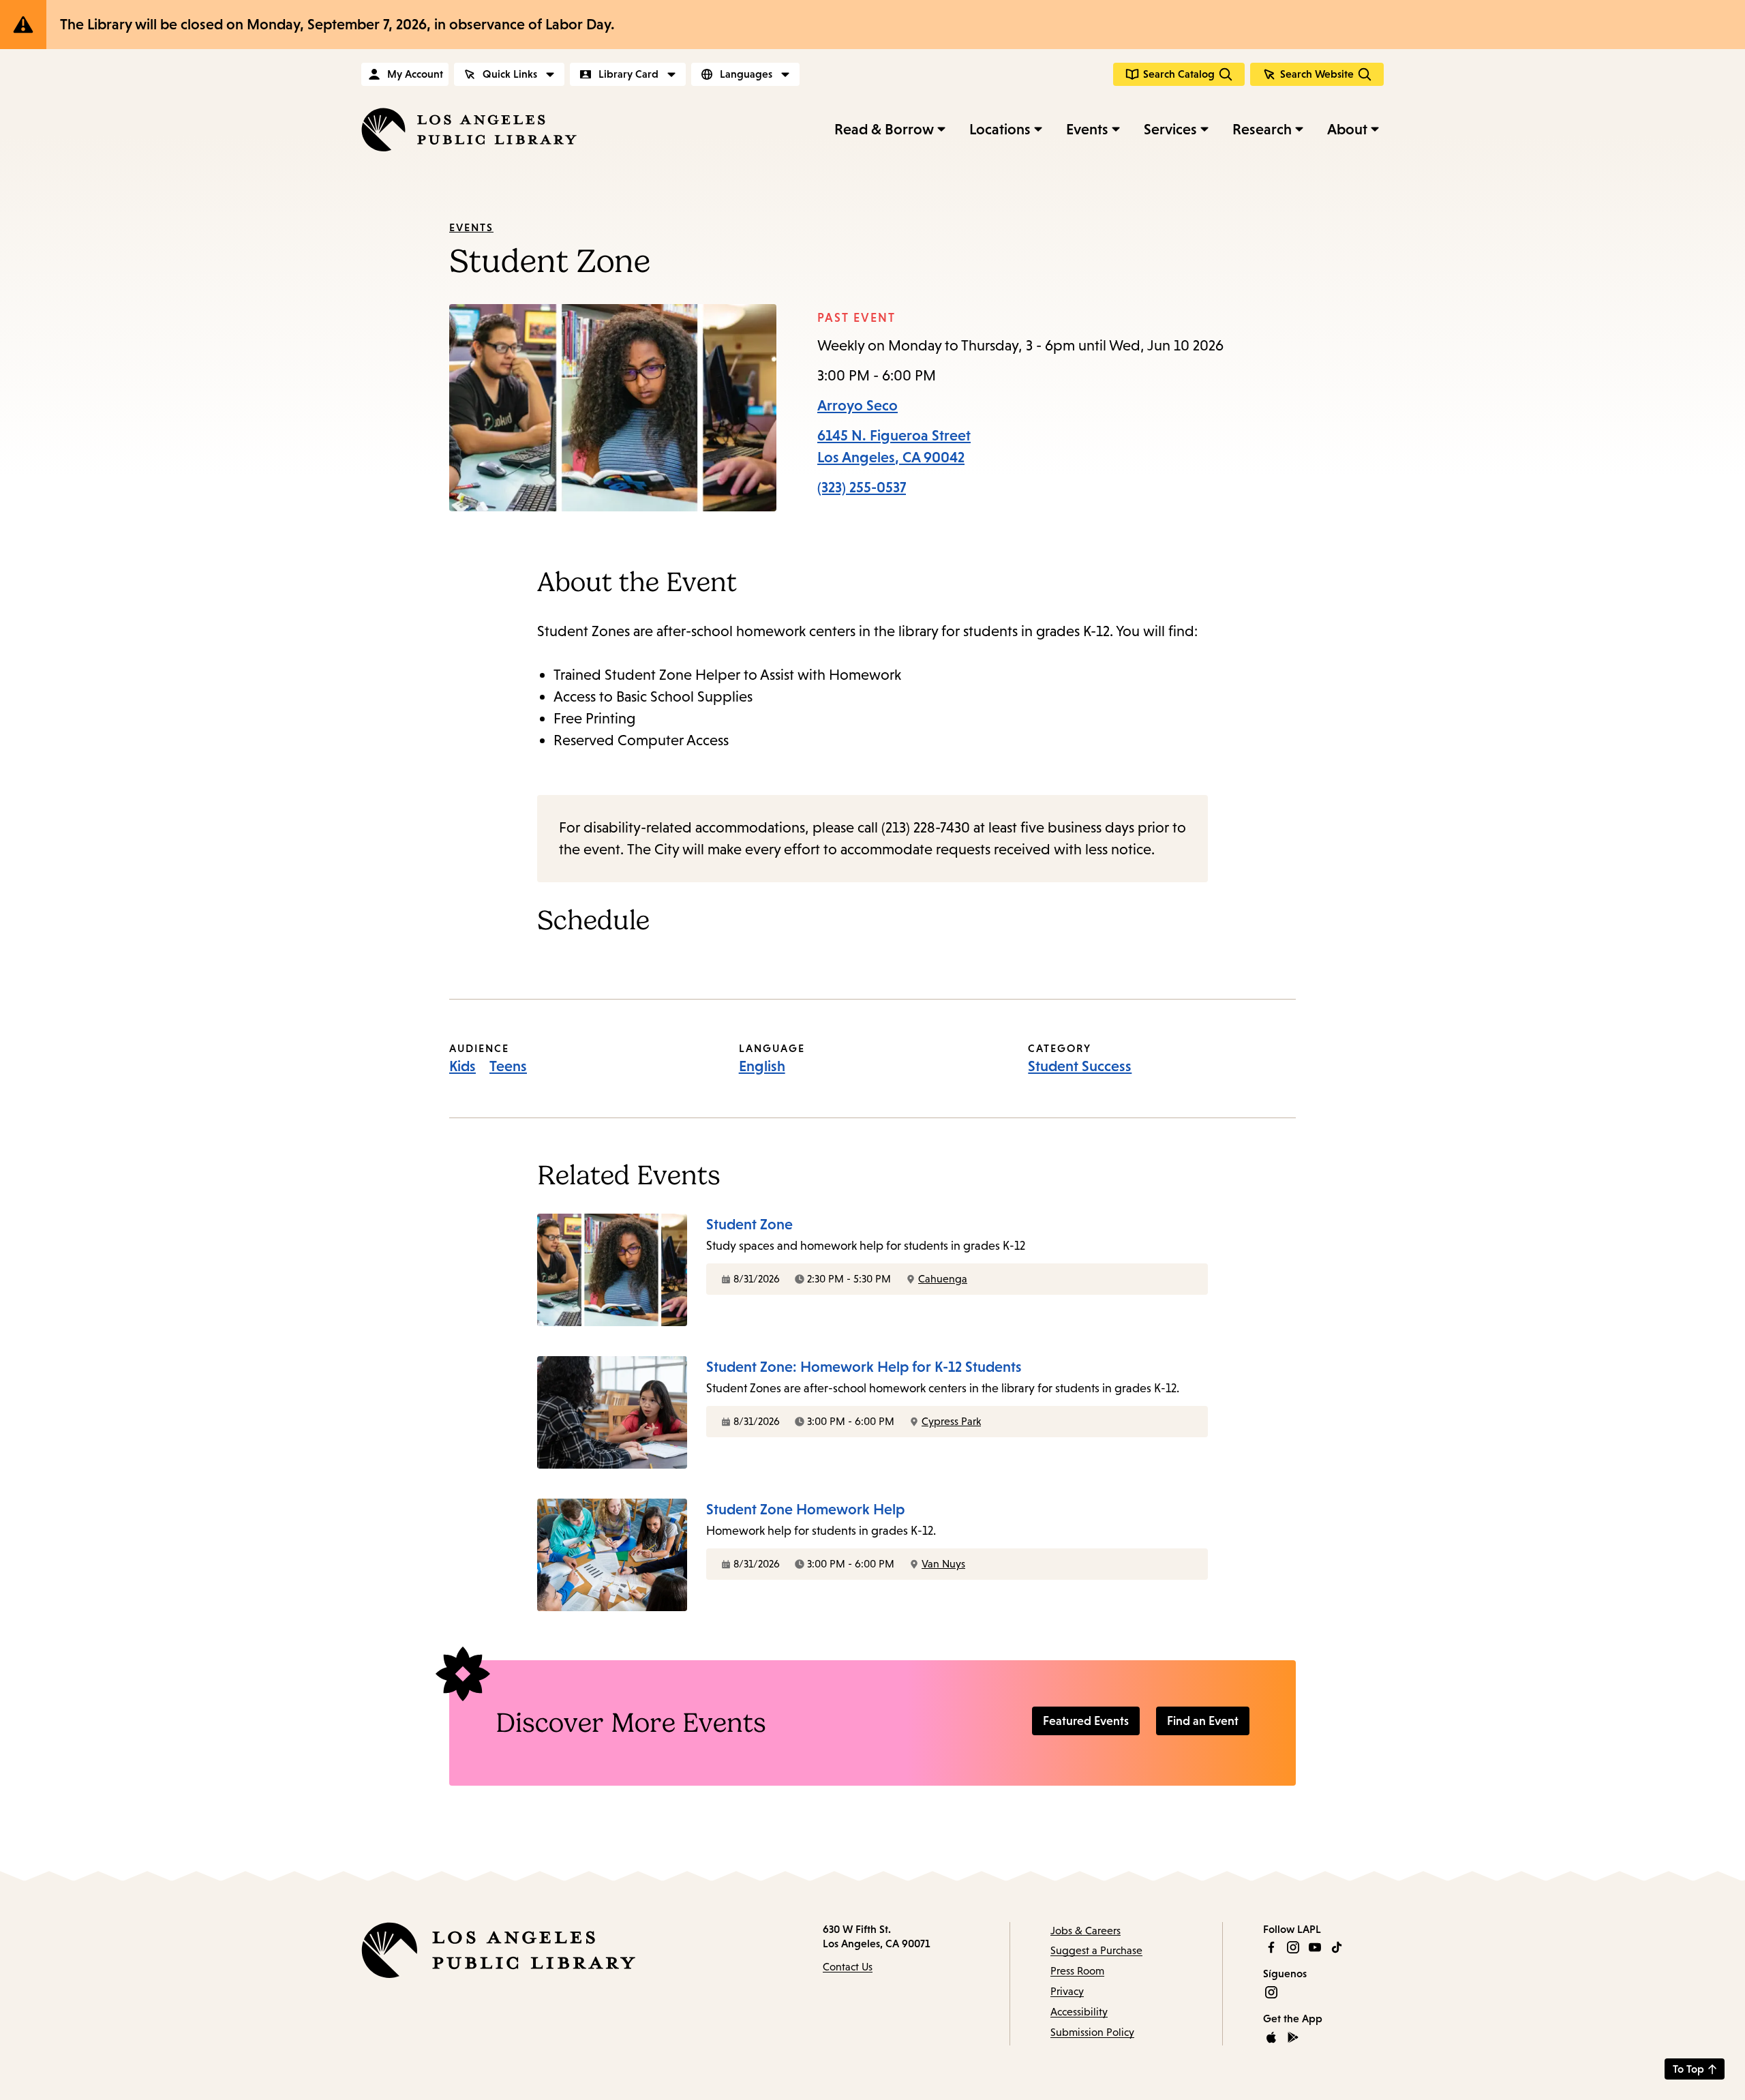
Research (1262, 129)
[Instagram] (1293, 1947)
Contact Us (848, 1967)
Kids (462, 1066)
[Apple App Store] (1271, 2037)
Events (1087, 129)
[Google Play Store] (1293, 2037)
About (1347, 129)
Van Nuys (943, 1564)
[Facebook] (1271, 1947)
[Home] (469, 130)
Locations (1000, 129)
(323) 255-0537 (862, 487)
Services (1170, 129)
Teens (508, 1066)
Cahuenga (943, 1279)
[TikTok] (1337, 1947)
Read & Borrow (884, 129)
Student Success (1080, 1066)
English (762, 1066)
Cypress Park (951, 1421)
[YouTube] (1315, 1947)
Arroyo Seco (858, 405)
